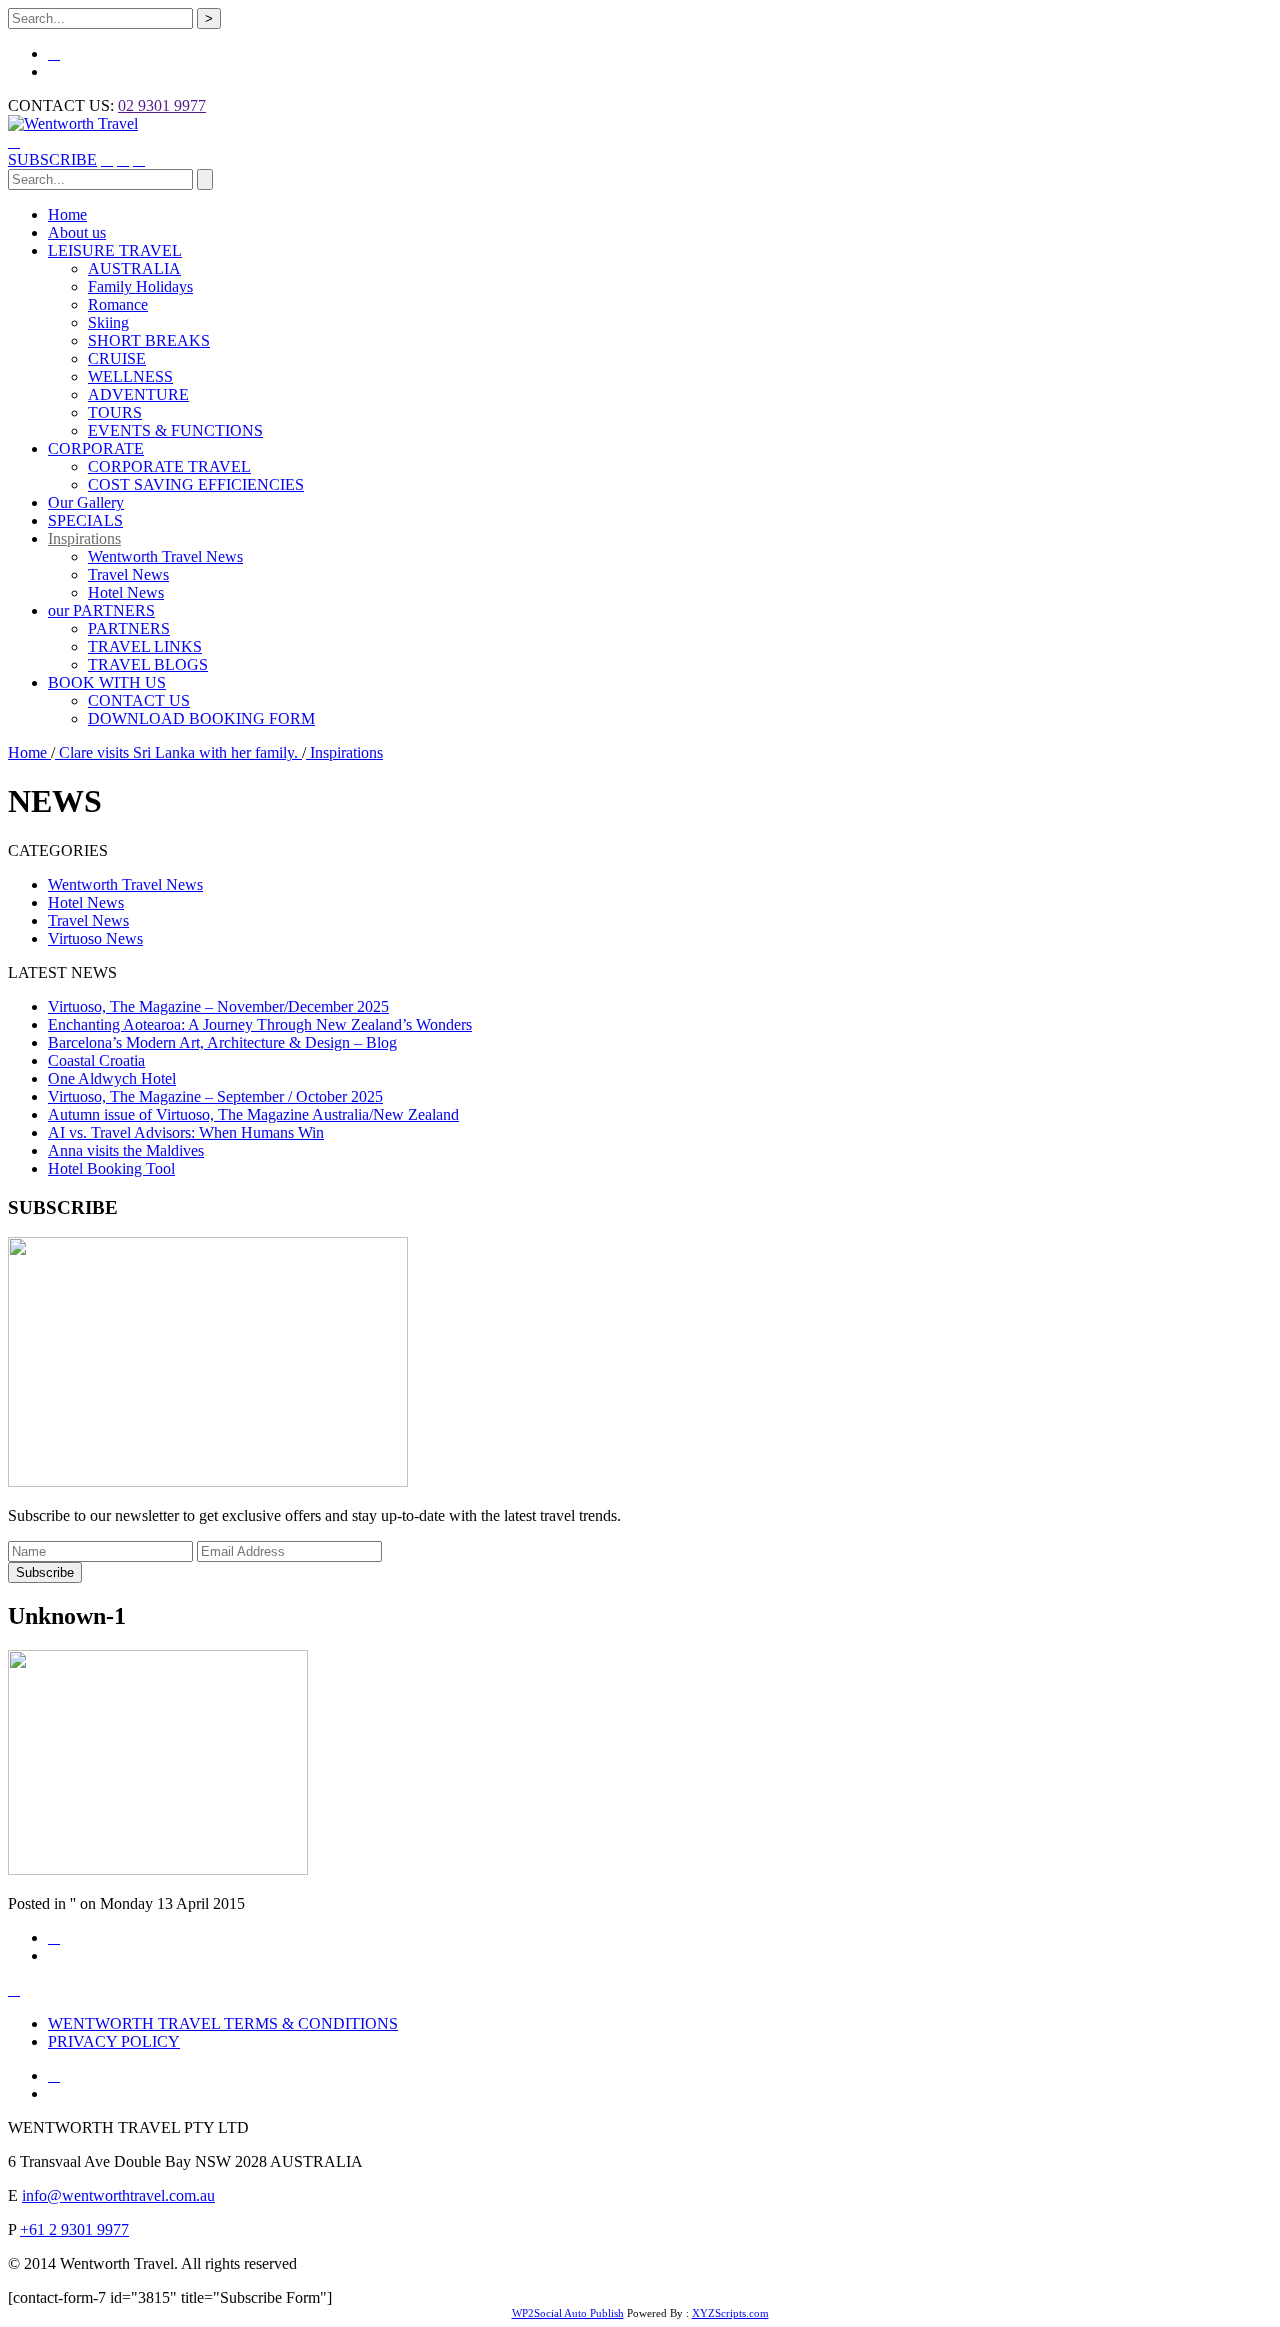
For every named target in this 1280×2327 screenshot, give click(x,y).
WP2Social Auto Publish (568, 2313)
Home (67, 214)
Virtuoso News (95, 938)
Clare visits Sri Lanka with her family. (178, 752)
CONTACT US (139, 700)
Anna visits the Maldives (126, 1150)
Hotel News (126, 592)
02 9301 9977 (162, 105)
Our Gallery (86, 502)
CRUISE (117, 358)
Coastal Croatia (96, 1060)
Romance (118, 304)
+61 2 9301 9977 (74, 2229)
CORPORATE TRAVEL (169, 466)
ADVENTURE (138, 394)
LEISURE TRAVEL (115, 250)
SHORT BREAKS (149, 340)
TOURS (115, 412)
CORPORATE (96, 448)
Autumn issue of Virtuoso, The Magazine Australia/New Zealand (253, 1114)
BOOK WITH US (107, 682)
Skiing (108, 322)
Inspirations (84, 538)
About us (77, 232)
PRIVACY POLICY (114, 2041)
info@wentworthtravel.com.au (118, 2195)
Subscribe (45, 1572)
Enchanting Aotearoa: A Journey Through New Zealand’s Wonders (260, 1024)
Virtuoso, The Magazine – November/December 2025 (218, 1006)
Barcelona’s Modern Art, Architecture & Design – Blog (222, 1042)
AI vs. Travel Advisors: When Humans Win (186, 1132)
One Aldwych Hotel (112, 1078)
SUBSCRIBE (52, 159)
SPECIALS (85, 520)
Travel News (128, 574)
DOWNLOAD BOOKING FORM (201, 718)
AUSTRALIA (134, 268)
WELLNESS (130, 376)
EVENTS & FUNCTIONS (175, 430)
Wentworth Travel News (165, 556)
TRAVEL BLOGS (148, 664)
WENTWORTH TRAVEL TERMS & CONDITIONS (223, 2023)
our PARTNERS (101, 610)
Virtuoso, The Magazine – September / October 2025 (215, 1096)
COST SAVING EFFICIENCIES (196, 484)
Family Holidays (140, 286)
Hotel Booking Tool (111, 1168)
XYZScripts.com (730, 2313)
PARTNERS (129, 628)
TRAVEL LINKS (145, 646)
